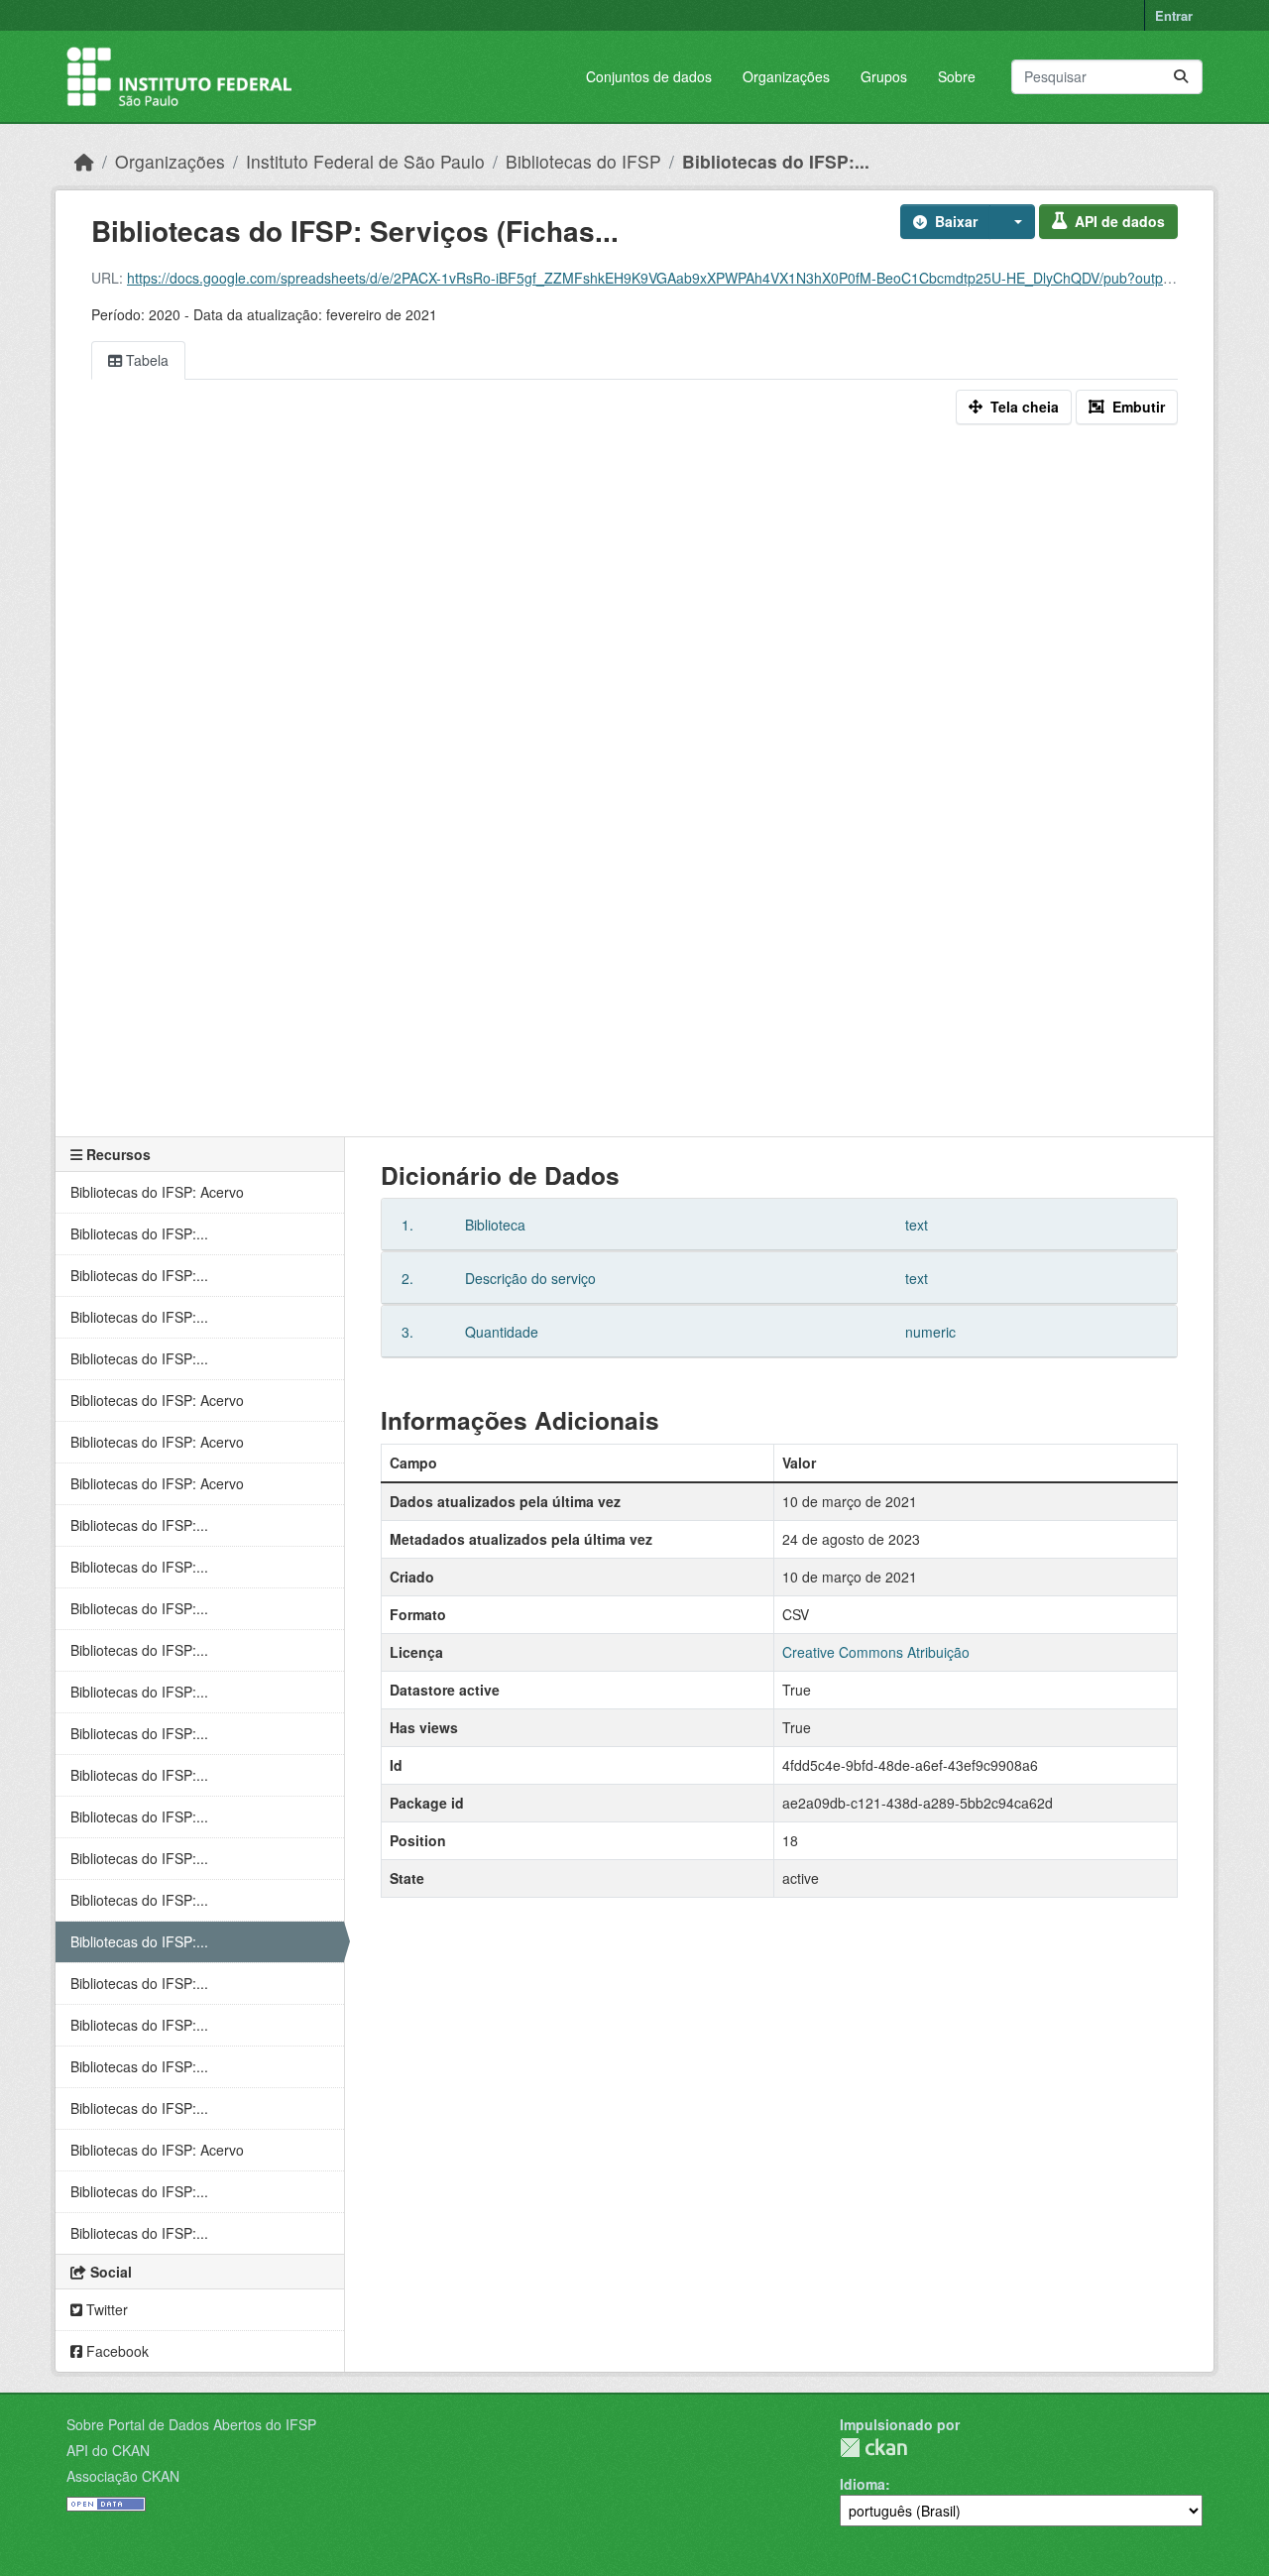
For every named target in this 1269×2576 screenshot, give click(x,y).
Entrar (1174, 15)
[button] (1012, 222)
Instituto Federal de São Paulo (365, 161)
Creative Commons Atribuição (876, 1652)
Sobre (957, 76)
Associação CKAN (123, 2476)
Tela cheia (1025, 407)
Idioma (863, 2484)
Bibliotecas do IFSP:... (776, 161)
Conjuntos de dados (649, 76)
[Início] (84, 161)
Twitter (105, 2309)
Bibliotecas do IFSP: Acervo (157, 1192)
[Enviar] (1181, 77)
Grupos (884, 76)
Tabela (145, 360)
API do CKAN (108, 2450)
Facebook (115, 2351)
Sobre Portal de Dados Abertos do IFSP (191, 2424)
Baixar (956, 221)
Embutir (1139, 407)
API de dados (1120, 221)
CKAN (873, 2448)
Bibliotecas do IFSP (583, 161)
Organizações (786, 76)
